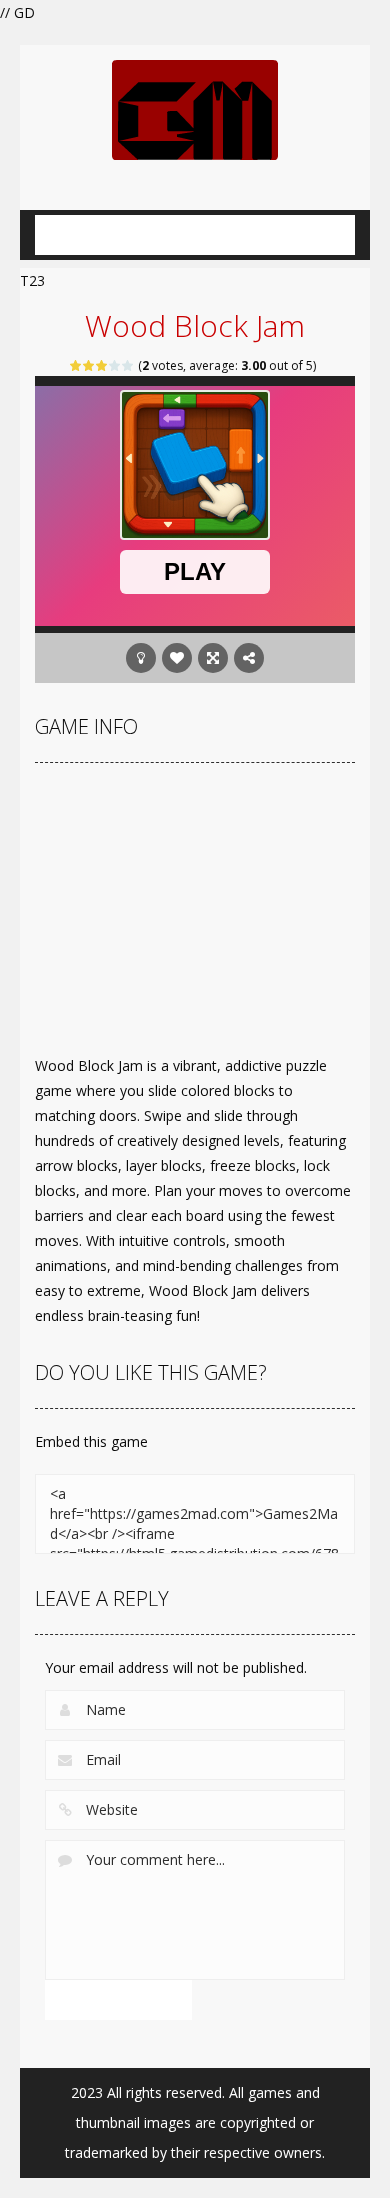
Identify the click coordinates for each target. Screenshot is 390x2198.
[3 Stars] (102, 365)
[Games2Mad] (195, 108)
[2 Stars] (89, 365)
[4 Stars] (115, 365)
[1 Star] (76, 365)
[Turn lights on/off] (141, 658)
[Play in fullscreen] (213, 658)
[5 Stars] (128, 365)
